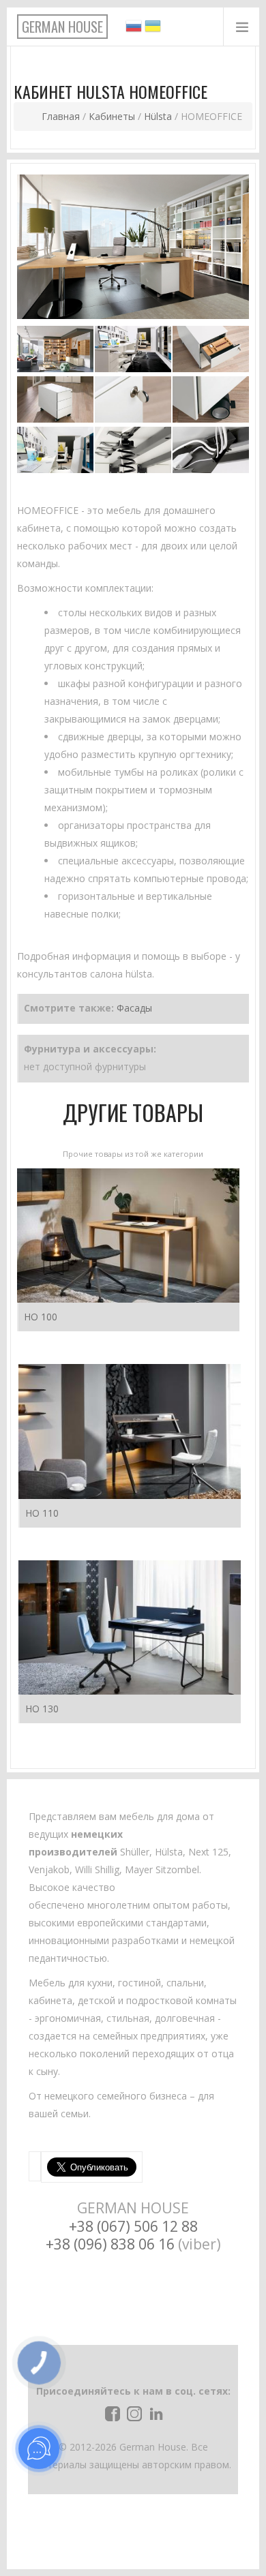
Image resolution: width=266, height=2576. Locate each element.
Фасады (134, 1008)
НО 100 (41, 1317)
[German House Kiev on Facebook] (111, 2412)
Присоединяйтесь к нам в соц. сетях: (133, 2391)
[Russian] (134, 30)
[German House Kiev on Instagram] (133, 2412)
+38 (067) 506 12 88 (133, 2226)
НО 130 (42, 1709)
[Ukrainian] (153, 30)
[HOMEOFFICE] (133, 246)
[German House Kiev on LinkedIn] (155, 2412)
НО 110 (42, 1513)
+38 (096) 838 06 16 (110, 2244)
